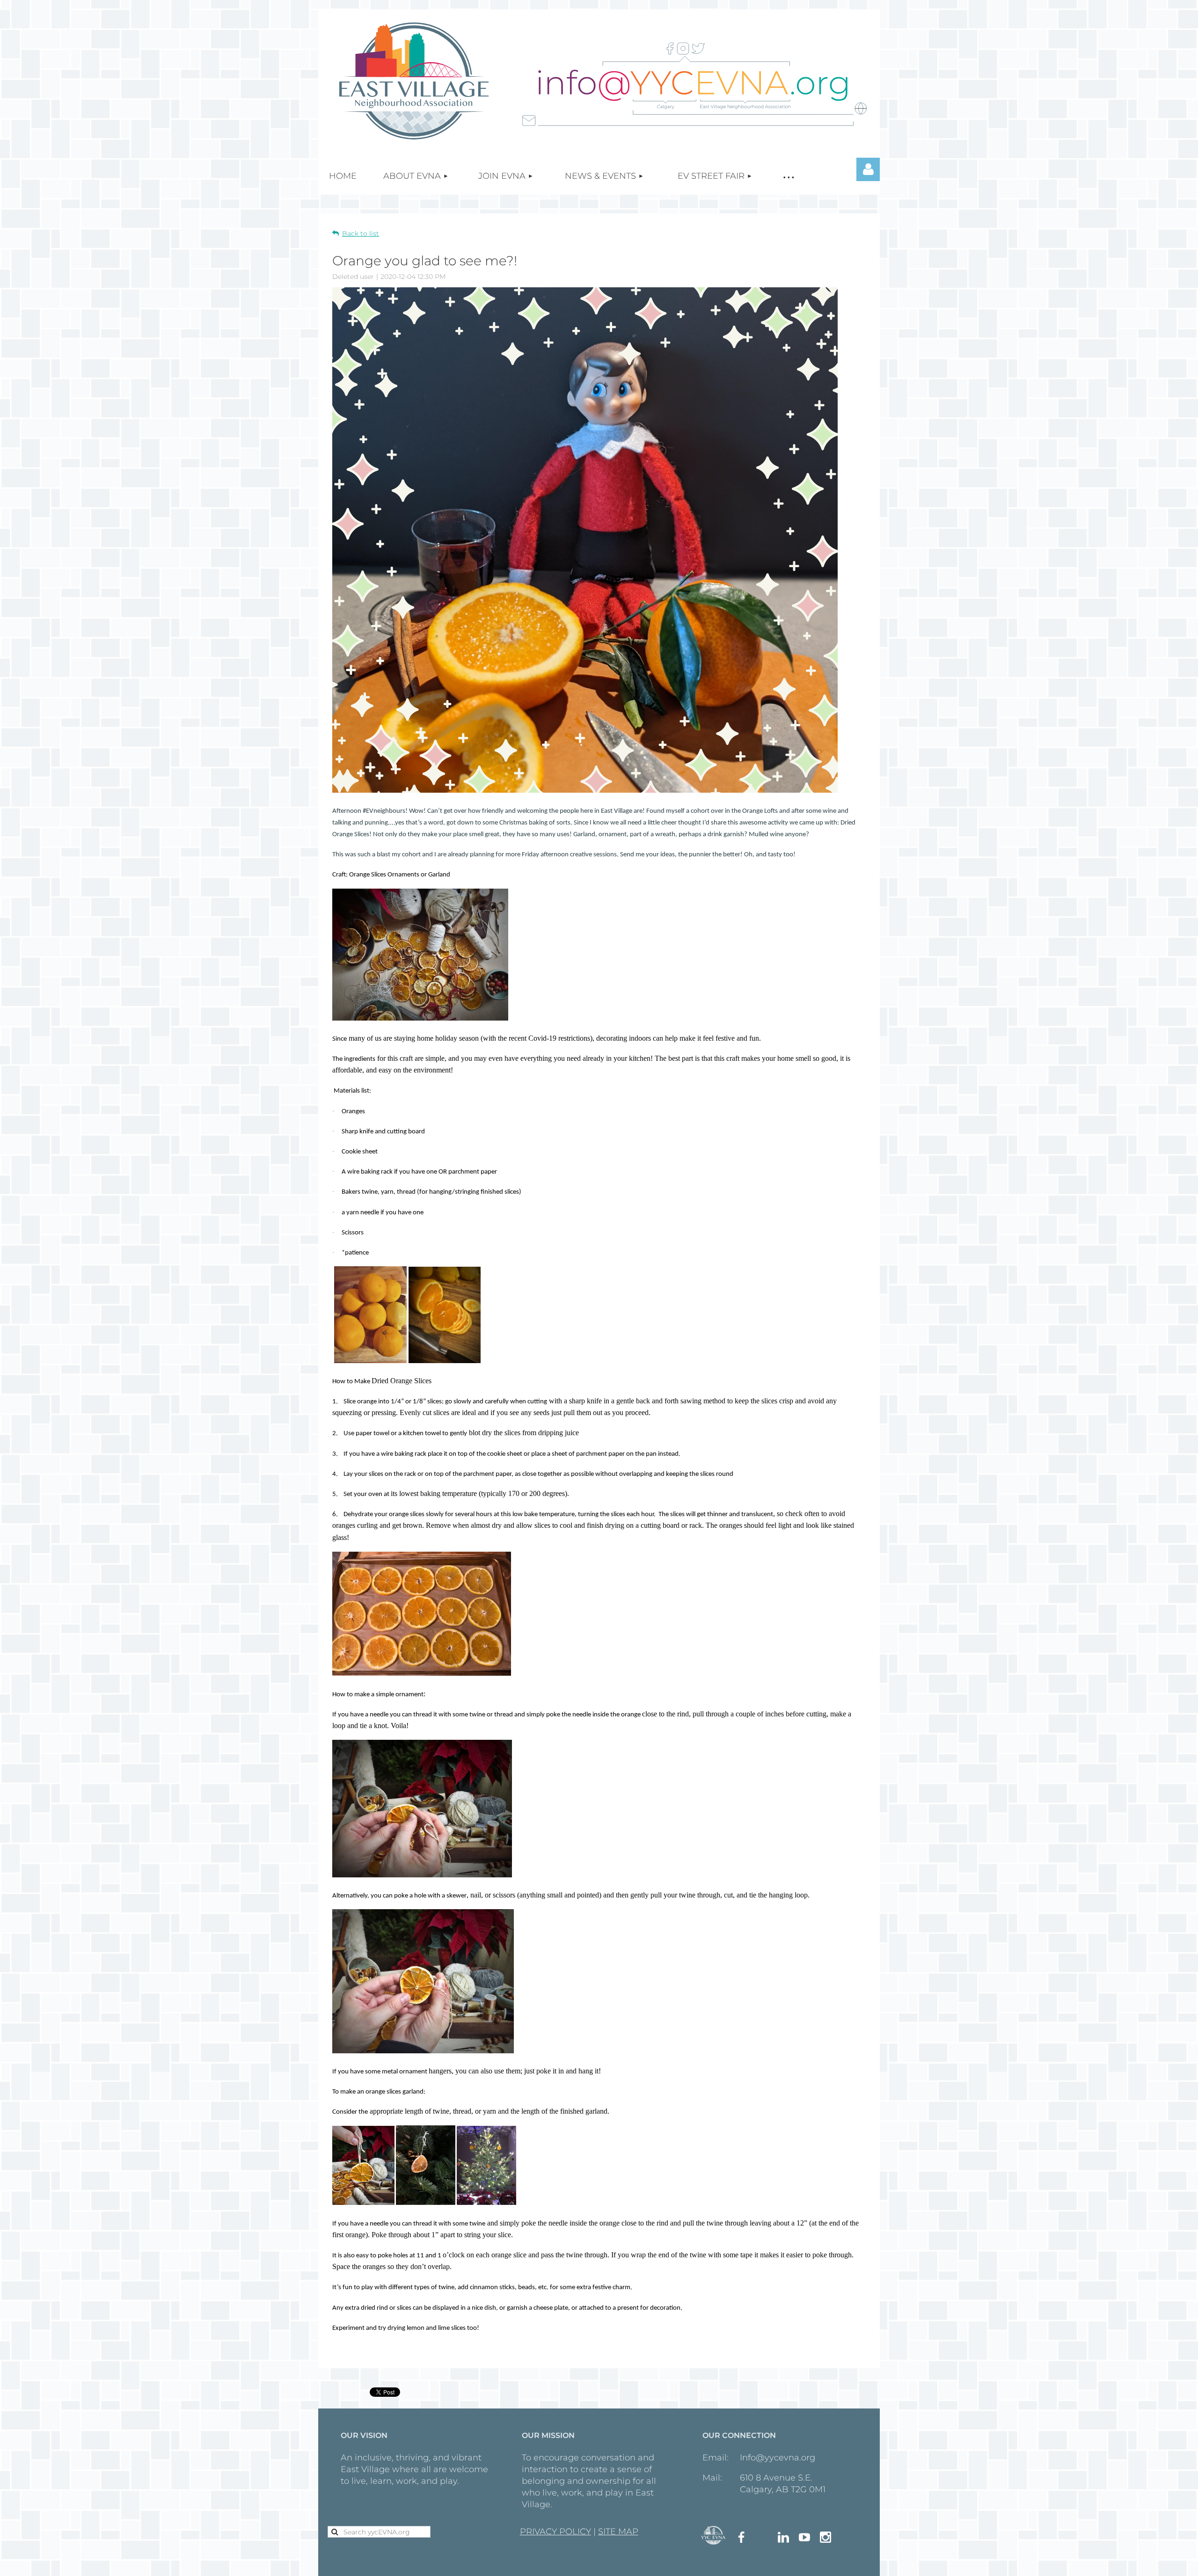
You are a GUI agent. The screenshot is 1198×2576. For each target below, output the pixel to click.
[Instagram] (825, 2537)
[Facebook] (741, 2537)
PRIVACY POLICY (555, 2532)
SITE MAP (618, 2532)
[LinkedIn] (783, 2537)
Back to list (361, 234)
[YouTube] (804, 2537)
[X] (762, 2537)
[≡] (788, 176)
